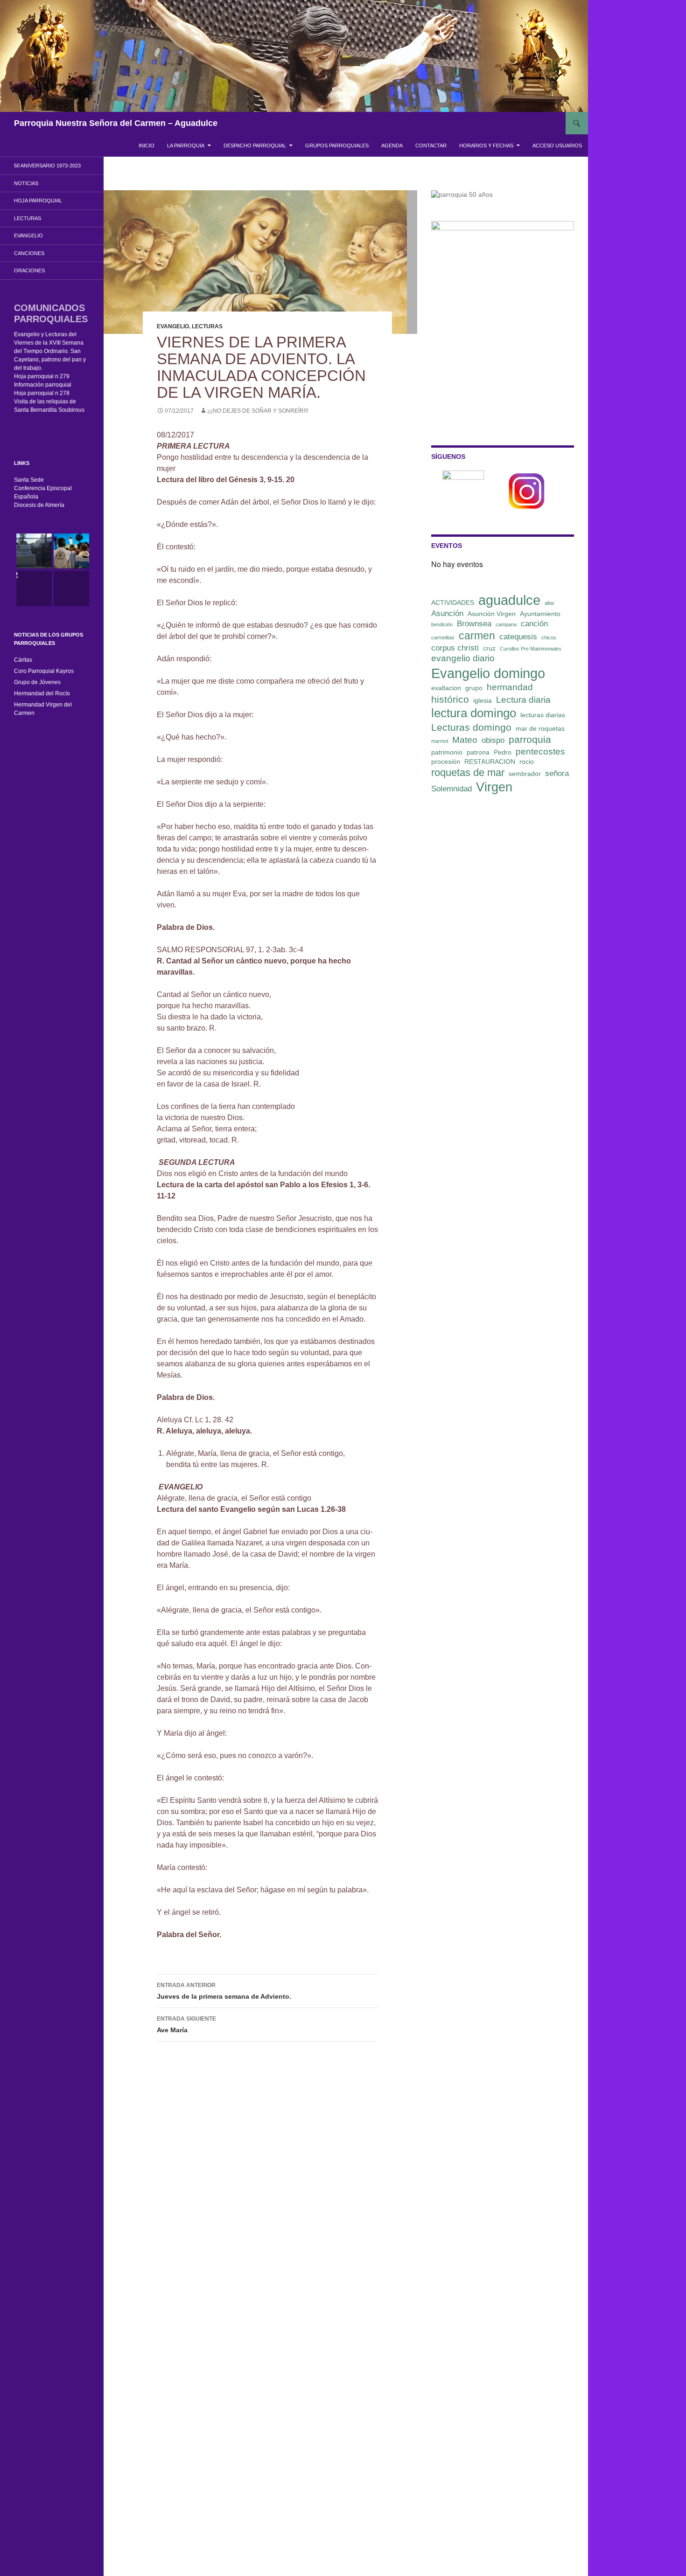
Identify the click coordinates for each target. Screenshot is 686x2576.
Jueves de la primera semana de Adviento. (225, 1991)
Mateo (465, 740)
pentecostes (540, 751)
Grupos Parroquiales (337, 145)
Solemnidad (451, 789)
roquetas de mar (468, 772)
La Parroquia (186, 145)
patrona (478, 752)
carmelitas (443, 637)
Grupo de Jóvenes (37, 682)
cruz (489, 648)
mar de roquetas (540, 728)
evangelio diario (463, 658)
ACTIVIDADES (453, 602)
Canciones (29, 253)
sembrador (525, 774)
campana (506, 624)
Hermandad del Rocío (42, 693)
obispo (493, 740)
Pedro (503, 752)
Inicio (147, 145)
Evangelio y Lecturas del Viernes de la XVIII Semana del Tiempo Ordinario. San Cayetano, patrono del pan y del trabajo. (50, 351)
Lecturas (207, 326)
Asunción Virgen (492, 614)
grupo (474, 688)
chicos (549, 637)
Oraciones (29, 270)
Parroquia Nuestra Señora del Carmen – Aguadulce (116, 123)
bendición (442, 624)
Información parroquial (43, 385)
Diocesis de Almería (39, 505)
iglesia (483, 700)
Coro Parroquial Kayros (44, 671)
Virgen (494, 787)
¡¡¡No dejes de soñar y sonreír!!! (258, 411)
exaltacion (446, 688)
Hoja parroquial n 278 (42, 393)
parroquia (530, 739)
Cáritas (23, 660)
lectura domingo (474, 713)
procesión (446, 762)
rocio (527, 762)
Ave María (186, 2025)
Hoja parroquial (38, 201)
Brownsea (474, 624)
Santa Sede (29, 480)
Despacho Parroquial (255, 145)
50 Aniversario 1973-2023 (47, 166)
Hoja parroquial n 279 (42, 376)
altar (549, 603)
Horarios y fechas (486, 145)
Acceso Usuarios (557, 145)
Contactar (431, 145)
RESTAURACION (490, 762)
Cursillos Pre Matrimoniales (531, 649)
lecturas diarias (543, 715)
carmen (477, 636)
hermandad (510, 687)
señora (557, 773)
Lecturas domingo (471, 727)
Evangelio (173, 326)
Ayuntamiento (540, 614)
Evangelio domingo (488, 673)
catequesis (518, 637)
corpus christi (455, 648)
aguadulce (509, 600)
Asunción (447, 613)
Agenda (392, 145)
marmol (440, 741)
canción (534, 624)
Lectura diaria (523, 700)
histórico (450, 699)
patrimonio (447, 752)
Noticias (26, 183)
